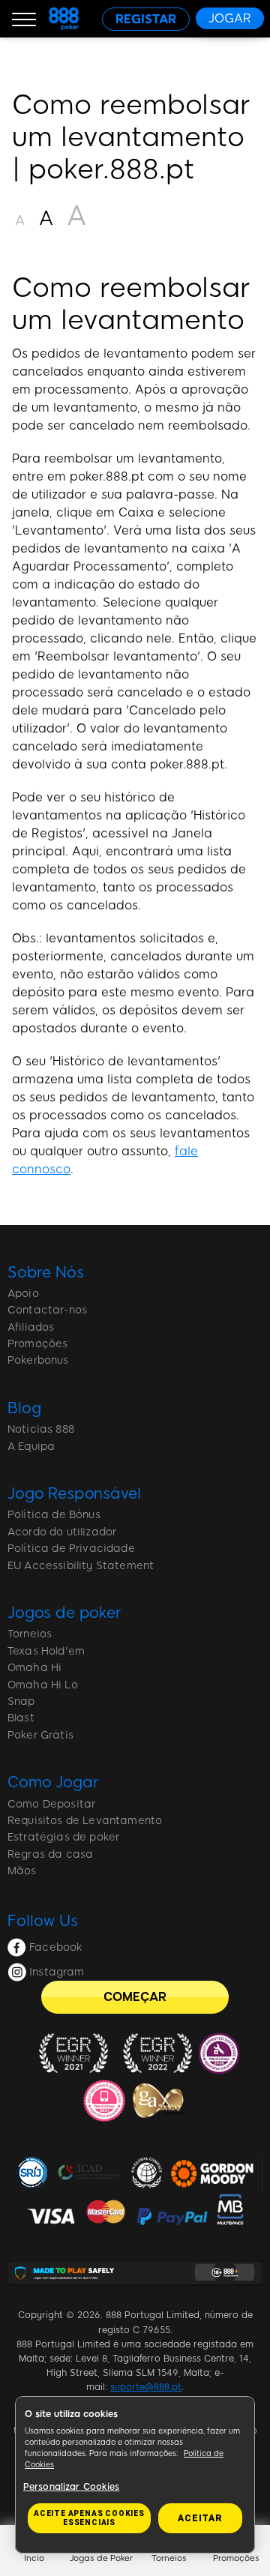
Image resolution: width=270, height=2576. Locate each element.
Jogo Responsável (74, 1493)
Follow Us (43, 1921)
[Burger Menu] (24, 19)
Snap (21, 1701)
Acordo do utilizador (62, 1532)
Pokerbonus (38, 1360)
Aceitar (200, 2518)
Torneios (30, 1634)
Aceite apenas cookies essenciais (89, 2518)
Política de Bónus (54, 1515)
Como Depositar (51, 1804)
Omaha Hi (34, 1668)
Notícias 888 (41, 1429)
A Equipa (31, 1447)
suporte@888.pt (146, 2387)
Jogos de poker (64, 1613)
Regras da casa (50, 1854)
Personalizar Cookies (71, 2487)
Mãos (22, 1871)
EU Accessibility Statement (81, 1566)
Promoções (37, 1344)
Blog (24, 1408)
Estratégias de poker (63, 1837)
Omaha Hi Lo (43, 1685)
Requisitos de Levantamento (85, 1821)
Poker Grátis (40, 1735)
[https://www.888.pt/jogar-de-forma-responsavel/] (135, 2273)
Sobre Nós (46, 1272)
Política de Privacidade (71, 1549)
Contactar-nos (47, 1310)
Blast (21, 1718)
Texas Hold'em (46, 1651)
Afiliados (31, 1327)
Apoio (23, 1294)
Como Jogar (53, 1782)
